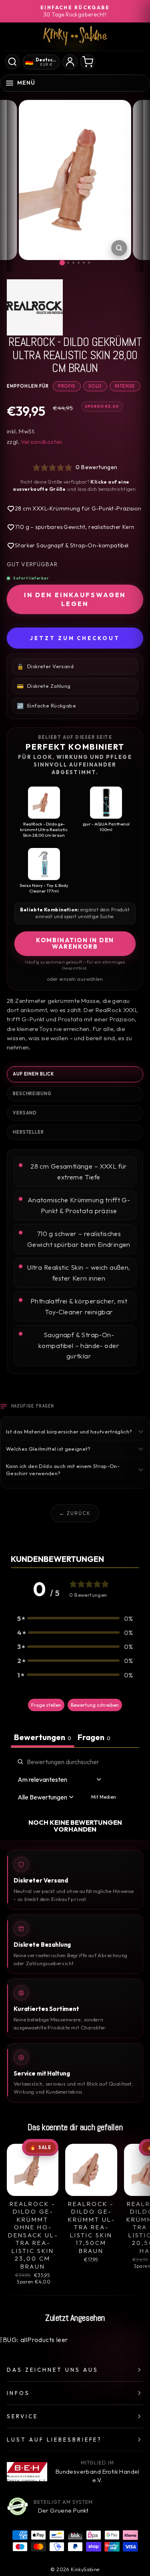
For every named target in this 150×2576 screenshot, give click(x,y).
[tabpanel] (75, 1795)
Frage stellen (46, 1705)
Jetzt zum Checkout (75, 638)
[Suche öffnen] (12, 62)
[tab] (94, 1738)
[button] (75, 1618)
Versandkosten (42, 442)
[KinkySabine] (75, 36)
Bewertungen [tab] (43, 1737)
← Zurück (75, 1513)
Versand (25, 1113)
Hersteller (28, 1132)
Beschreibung (32, 1094)
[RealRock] (75, 307)
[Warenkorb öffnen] (88, 62)
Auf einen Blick (33, 1074)
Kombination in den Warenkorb (75, 943)
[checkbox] (104, 1797)
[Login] (70, 62)
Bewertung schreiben (95, 1705)
